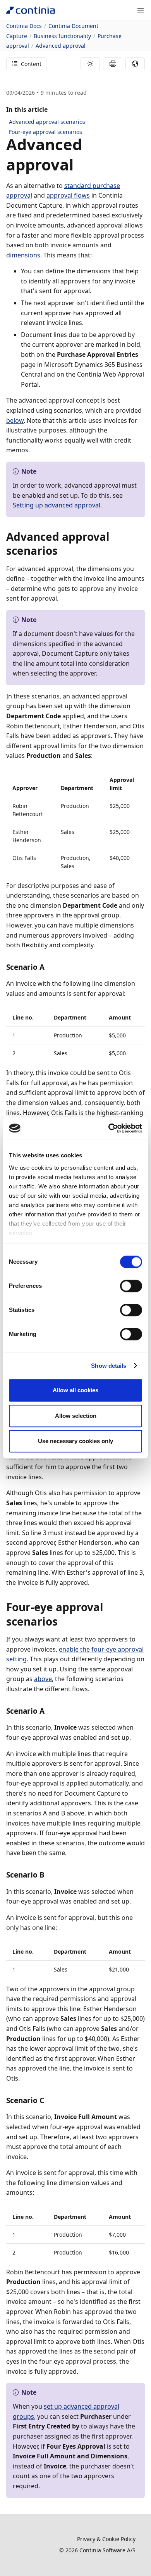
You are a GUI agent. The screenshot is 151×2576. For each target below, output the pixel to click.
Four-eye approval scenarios (45, 132)
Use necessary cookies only (75, 1441)
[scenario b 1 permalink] (49, 1875)
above (43, 1679)
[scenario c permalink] (49, 2100)
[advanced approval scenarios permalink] (62, 551)
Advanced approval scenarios (47, 122)
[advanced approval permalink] (78, 165)
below (15, 420)
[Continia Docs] (31, 10)
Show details (109, 1366)
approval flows (68, 195)
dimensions (23, 255)
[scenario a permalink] (49, 967)
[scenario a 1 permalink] (49, 1711)
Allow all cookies (75, 1390)
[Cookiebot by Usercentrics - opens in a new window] (109, 1128)
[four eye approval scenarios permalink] (62, 1621)
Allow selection (76, 1416)
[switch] (131, 1286)
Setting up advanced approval (57, 505)
